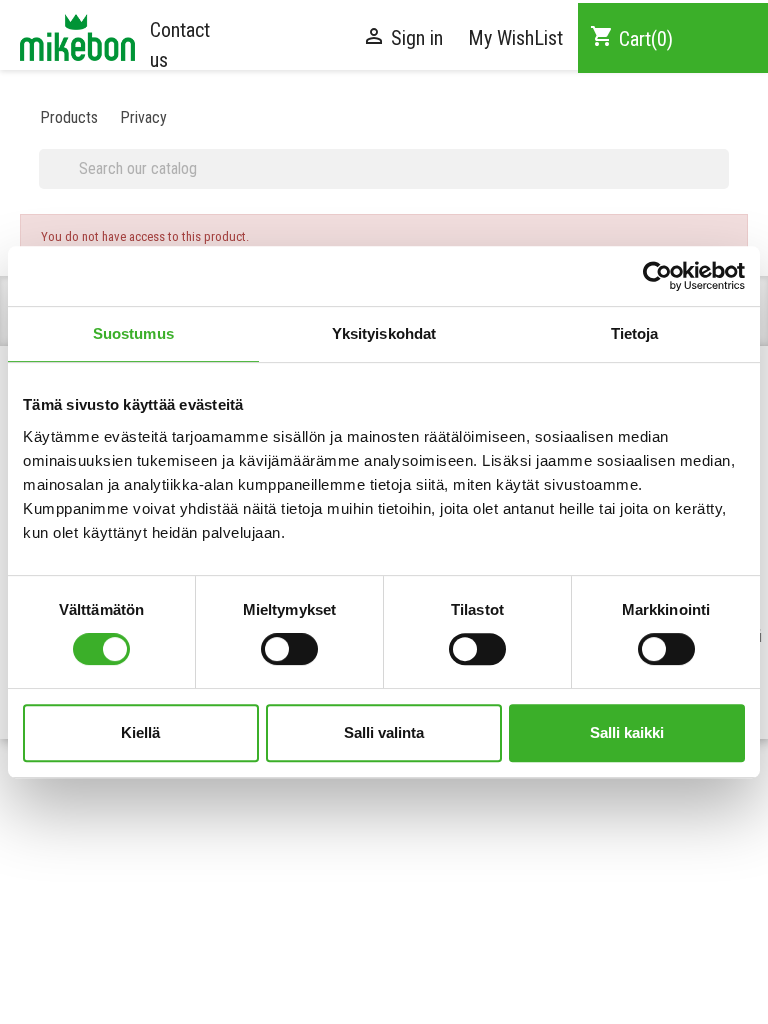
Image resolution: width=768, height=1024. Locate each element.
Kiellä (140, 732)
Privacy (143, 117)
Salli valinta (384, 732)
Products (69, 117)
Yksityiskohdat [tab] (384, 333)
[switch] (289, 649)
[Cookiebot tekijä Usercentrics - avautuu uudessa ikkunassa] (657, 276)
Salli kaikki (627, 732)
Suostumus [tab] (133, 333)
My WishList (515, 38)
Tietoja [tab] (635, 333)
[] (721, 181)
